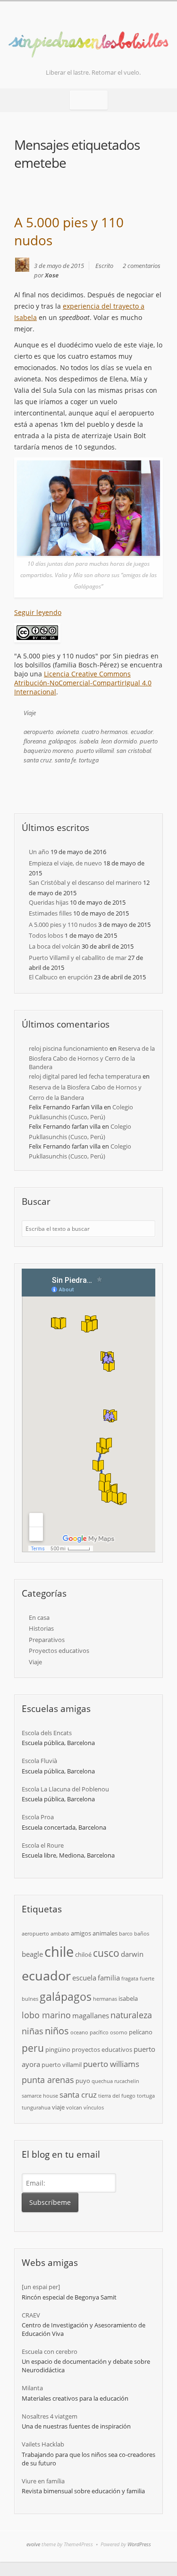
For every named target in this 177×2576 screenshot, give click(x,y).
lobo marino (46, 2015)
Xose (52, 275)
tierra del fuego (117, 2096)
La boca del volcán (55, 946)
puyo (83, 2081)
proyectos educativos (102, 2049)
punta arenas (48, 2079)
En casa (39, 1617)
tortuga (89, 760)
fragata (130, 1979)
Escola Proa (38, 1817)
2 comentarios (142, 266)
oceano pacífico (89, 2032)
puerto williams (111, 2064)
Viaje (30, 713)
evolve (33, 2544)
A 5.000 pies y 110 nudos (63, 925)
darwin (132, 1954)
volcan (74, 2108)
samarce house (40, 2096)
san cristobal (134, 751)
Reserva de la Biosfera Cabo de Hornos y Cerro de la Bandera (92, 1058)
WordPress (139, 2544)
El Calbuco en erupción (61, 977)
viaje (58, 2107)
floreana (35, 741)
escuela (84, 1978)
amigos (81, 1933)
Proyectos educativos (59, 1651)
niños (57, 2031)
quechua (102, 2081)
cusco (106, 1953)
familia (109, 1978)
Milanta (32, 2388)
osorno (119, 2032)
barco (126, 1934)
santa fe (65, 760)
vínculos (94, 2108)
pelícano (141, 2032)
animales (105, 1933)
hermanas (105, 1999)
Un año (39, 852)
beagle (32, 1954)
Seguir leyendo (38, 612)
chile (59, 1952)
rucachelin (127, 2081)
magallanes (91, 2015)
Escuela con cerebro (50, 2351)
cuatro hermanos (105, 732)
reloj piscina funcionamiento (68, 1048)
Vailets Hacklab (43, 2444)
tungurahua (36, 2108)
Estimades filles (50, 913)
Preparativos (47, 1640)
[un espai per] (41, 2287)
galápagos (63, 741)
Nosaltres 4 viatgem (50, 2416)
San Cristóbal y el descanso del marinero (85, 882)
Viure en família (43, 2481)
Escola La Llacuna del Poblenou (65, 1789)
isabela (89, 741)
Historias (41, 1628)
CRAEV (31, 2315)
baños (142, 1934)
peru (33, 2048)
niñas (33, 2031)
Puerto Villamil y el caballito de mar (78, 958)
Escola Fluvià (39, 1761)
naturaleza (131, 2015)
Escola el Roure (43, 1845)
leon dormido (119, 741)
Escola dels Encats (47, 1733)
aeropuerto (38, 732)
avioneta (67, 732)
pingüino (58, 2049)
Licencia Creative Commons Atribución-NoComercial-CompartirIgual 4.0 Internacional (83, 683)
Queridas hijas (49, 902)
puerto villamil (95, 751)
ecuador (142, 732)
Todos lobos (46, 935)
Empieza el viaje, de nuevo (65, 863)
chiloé (83, 1954)
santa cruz (38, 760)
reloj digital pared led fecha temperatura (85, 1076)
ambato (60, 1934)
